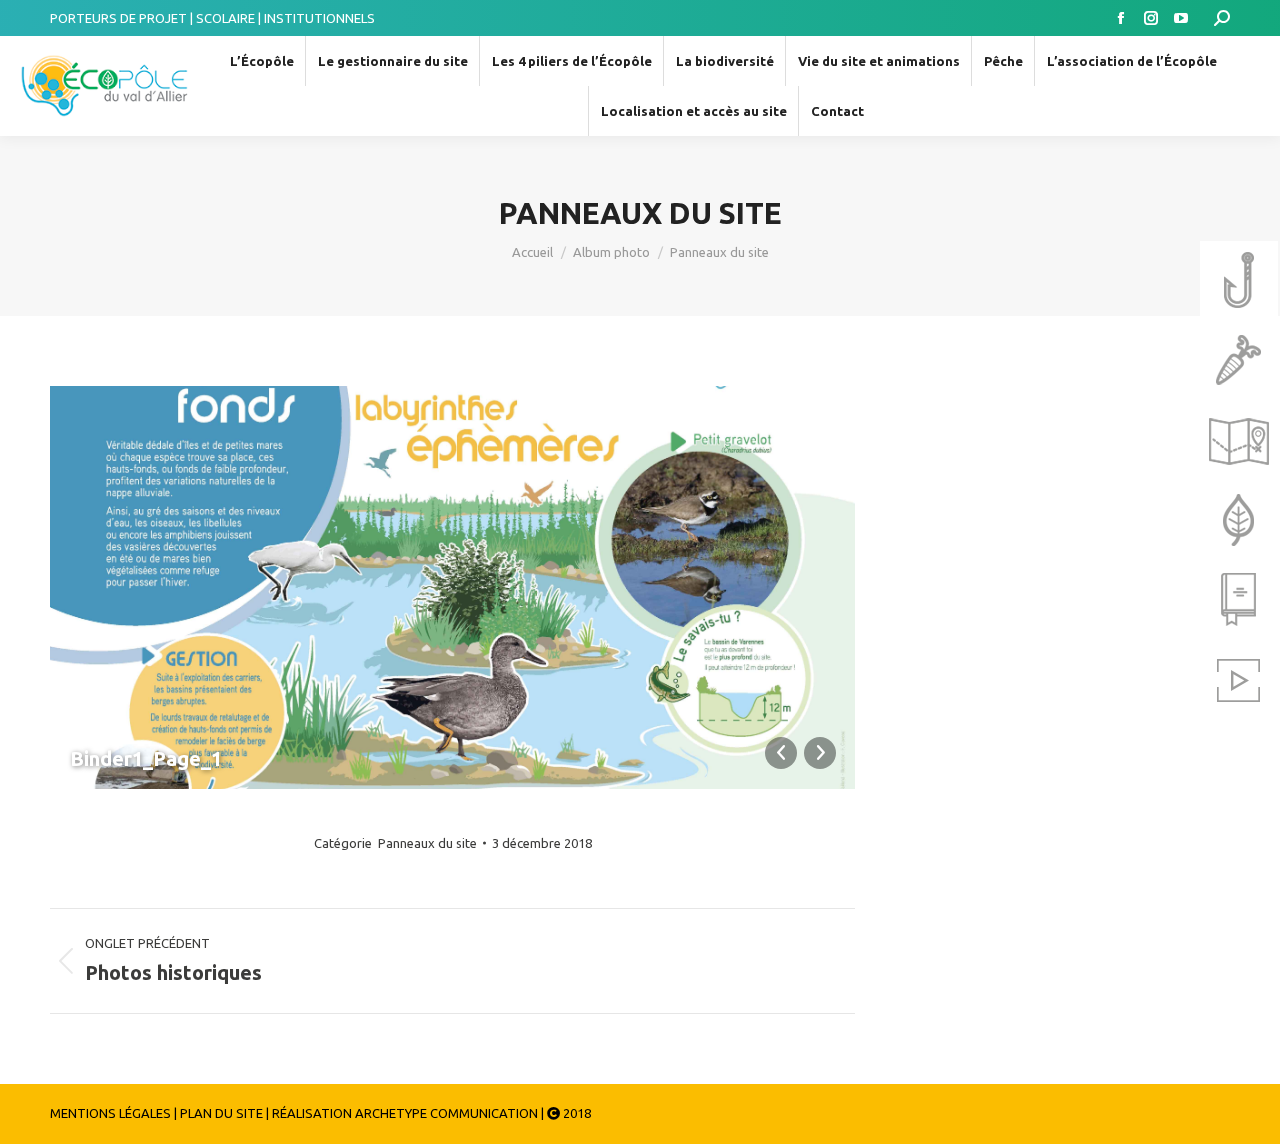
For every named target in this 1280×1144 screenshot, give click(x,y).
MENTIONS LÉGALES (110, 1113)
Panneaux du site (427, 843)
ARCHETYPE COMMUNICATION (446, 1113)
